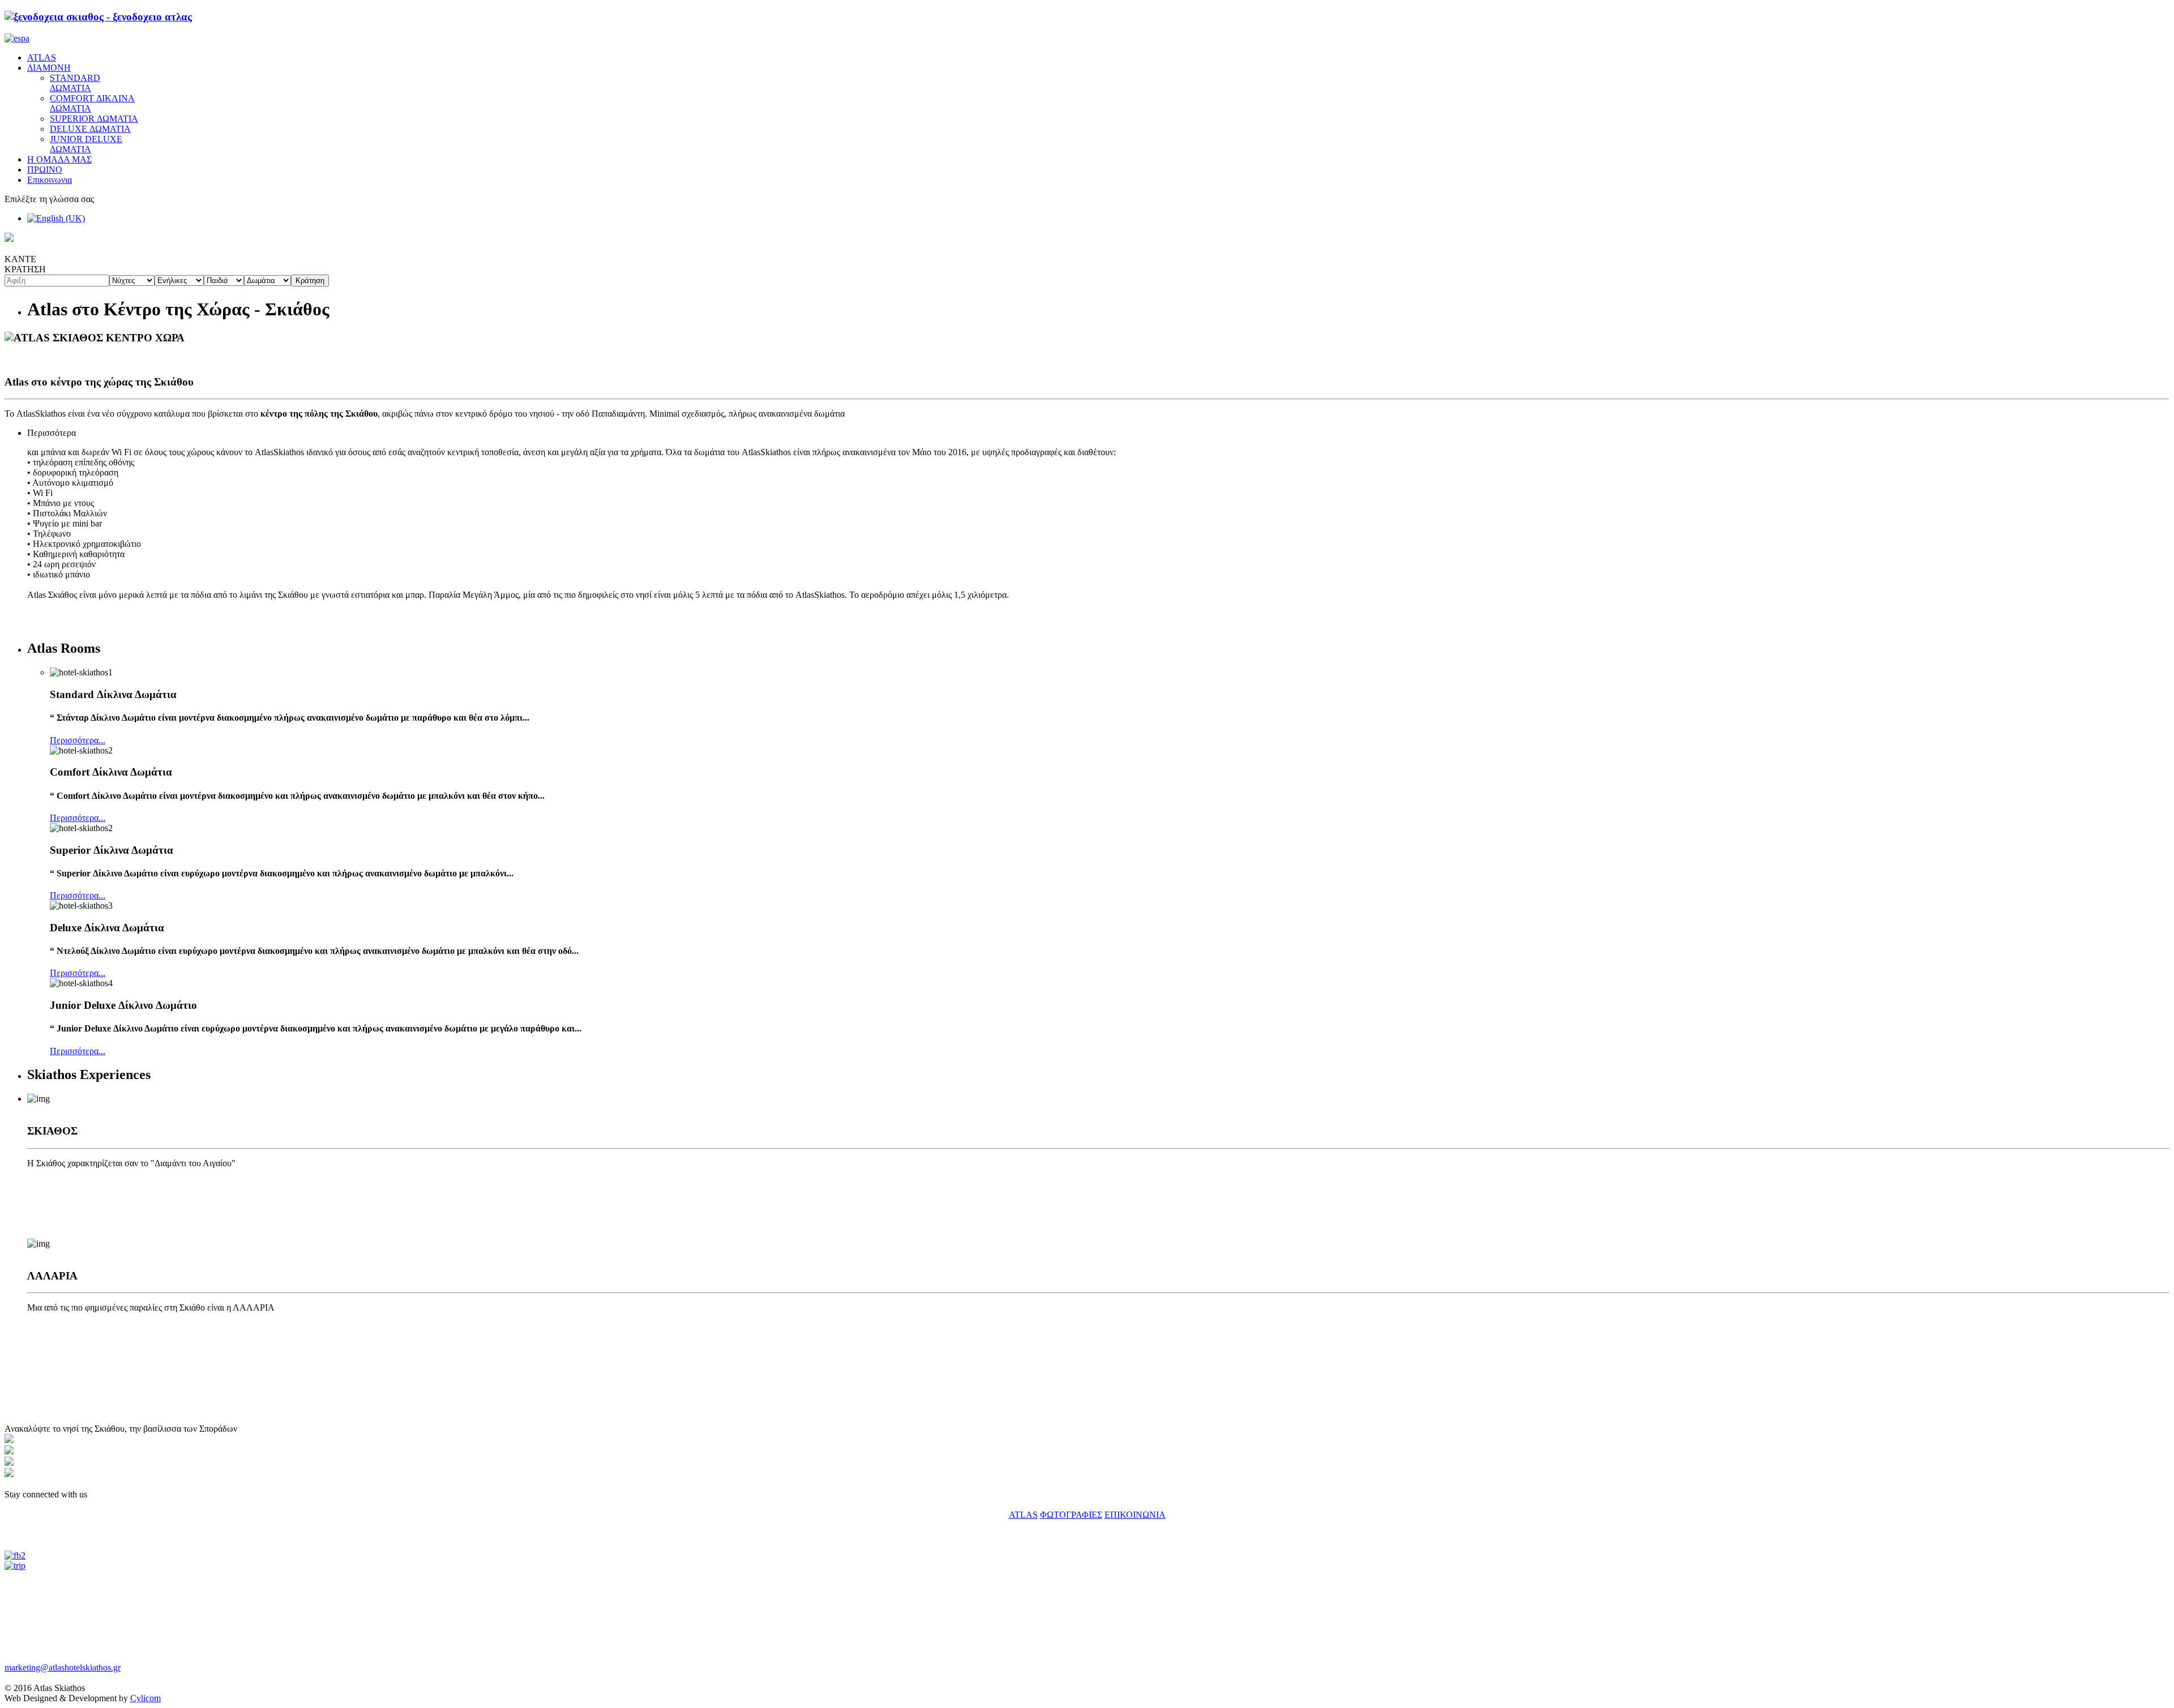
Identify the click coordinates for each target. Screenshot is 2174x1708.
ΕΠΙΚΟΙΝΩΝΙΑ (1135, 1515)
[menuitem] (42, 57)
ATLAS (1023, 1515)
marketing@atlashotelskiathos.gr (63, 1668)
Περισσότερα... (78, 740)
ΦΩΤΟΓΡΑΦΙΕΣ (1071, 1515)
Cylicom (145, 1698)
